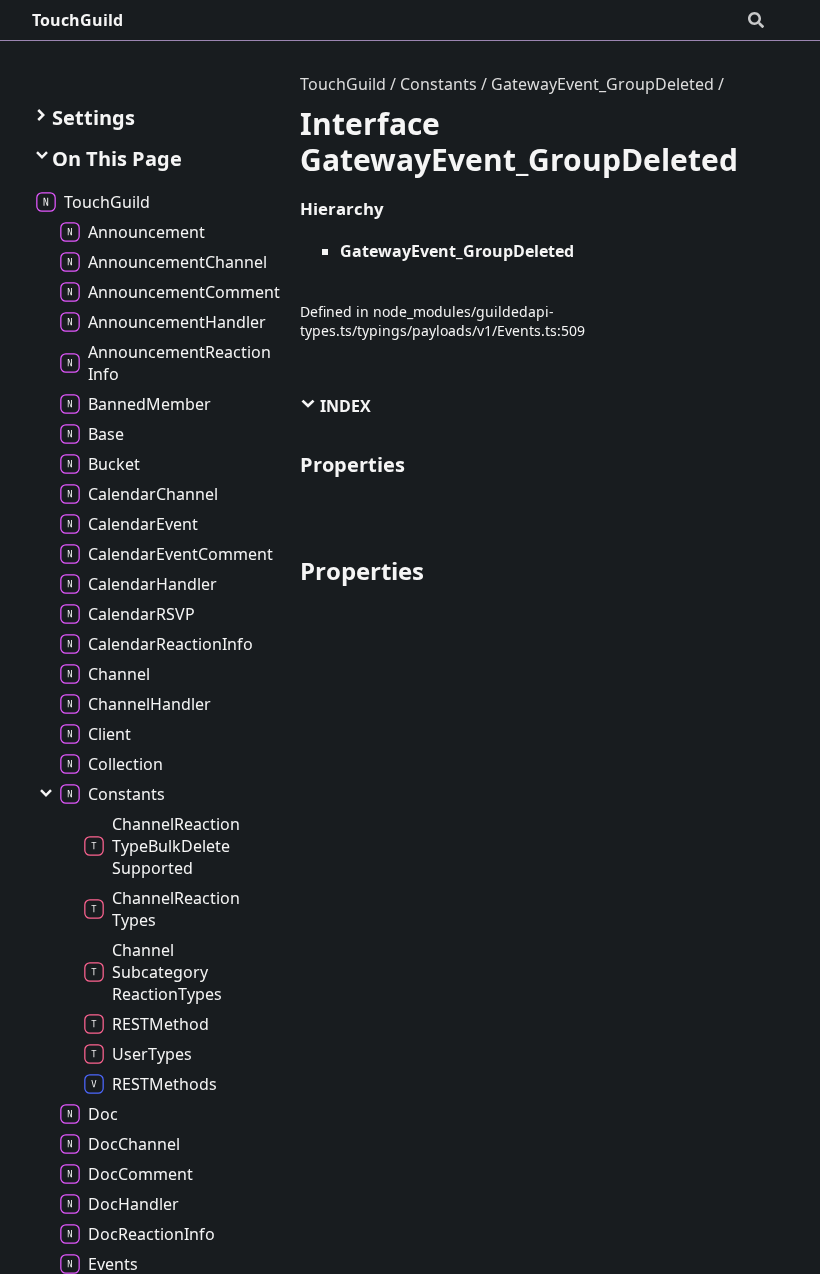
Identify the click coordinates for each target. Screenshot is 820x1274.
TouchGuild (77, 20)
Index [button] (343, 406)
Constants (438, 84)
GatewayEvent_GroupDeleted (602, 84)
